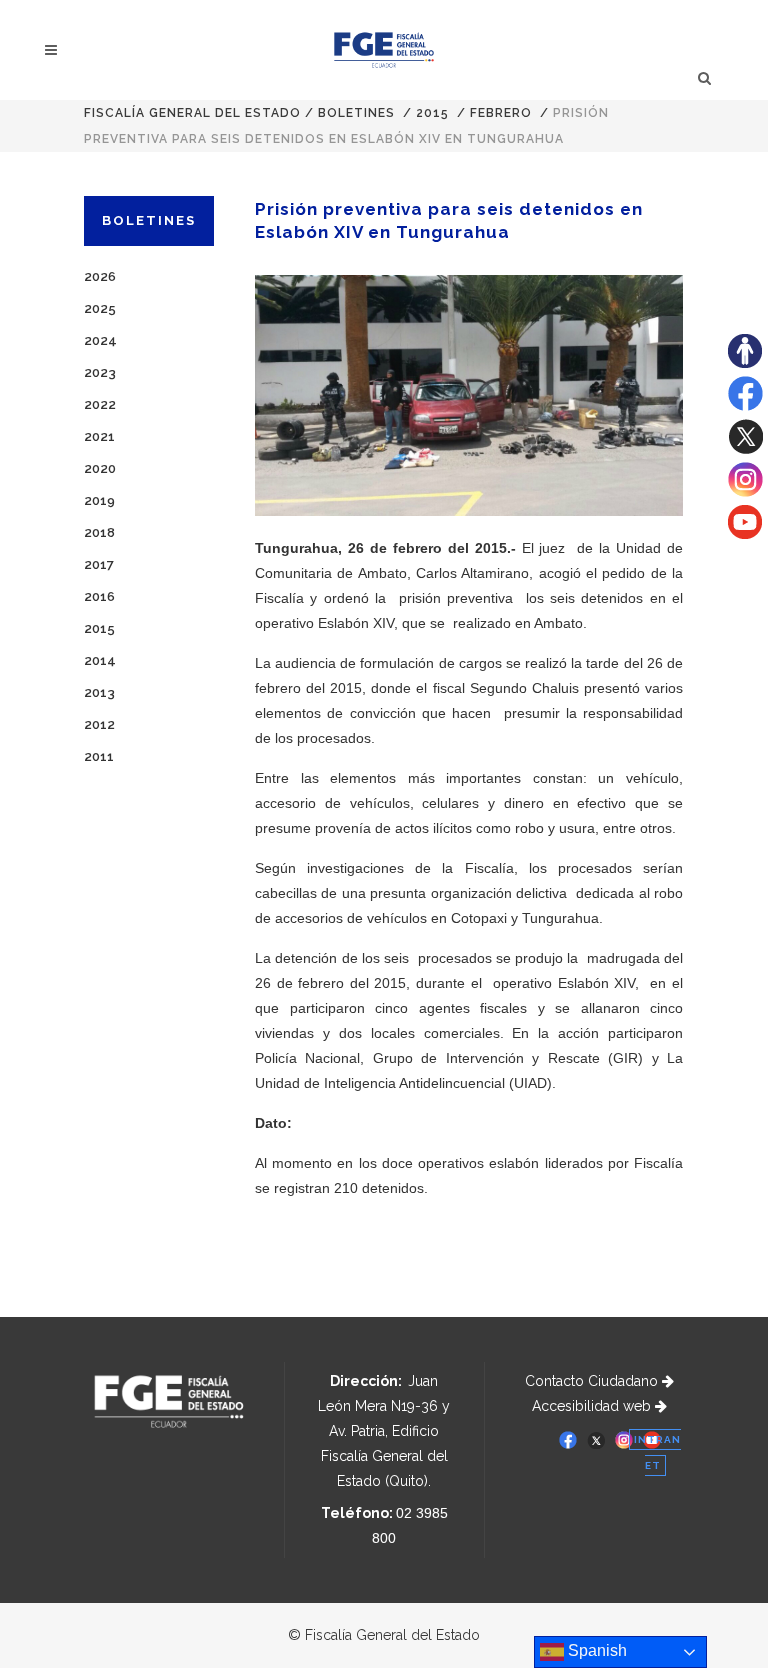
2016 (99, 596)
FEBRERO (501, 113)
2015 (432, 113)
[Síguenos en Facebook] (745, 406)
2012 (99, 724)
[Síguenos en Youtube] (745, 534)
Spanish (595, 1650)
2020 (100, 468)
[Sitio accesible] (745, 363)
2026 (100, 276)
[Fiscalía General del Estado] (384, 50)
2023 (100, 372)
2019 (99, 500)
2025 (100, 308)
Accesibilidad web (593, 1406)
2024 (100, 340)
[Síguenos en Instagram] (745, 492)
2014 (100, 660)
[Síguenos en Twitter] (745, 449)
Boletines (356, 113)
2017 (99, 564)
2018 (99, 532)
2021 (99, 436)
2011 (99, 756)
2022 (100, 404)
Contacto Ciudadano (593, 1381)
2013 (99, 692)
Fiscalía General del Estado (192, 113)
